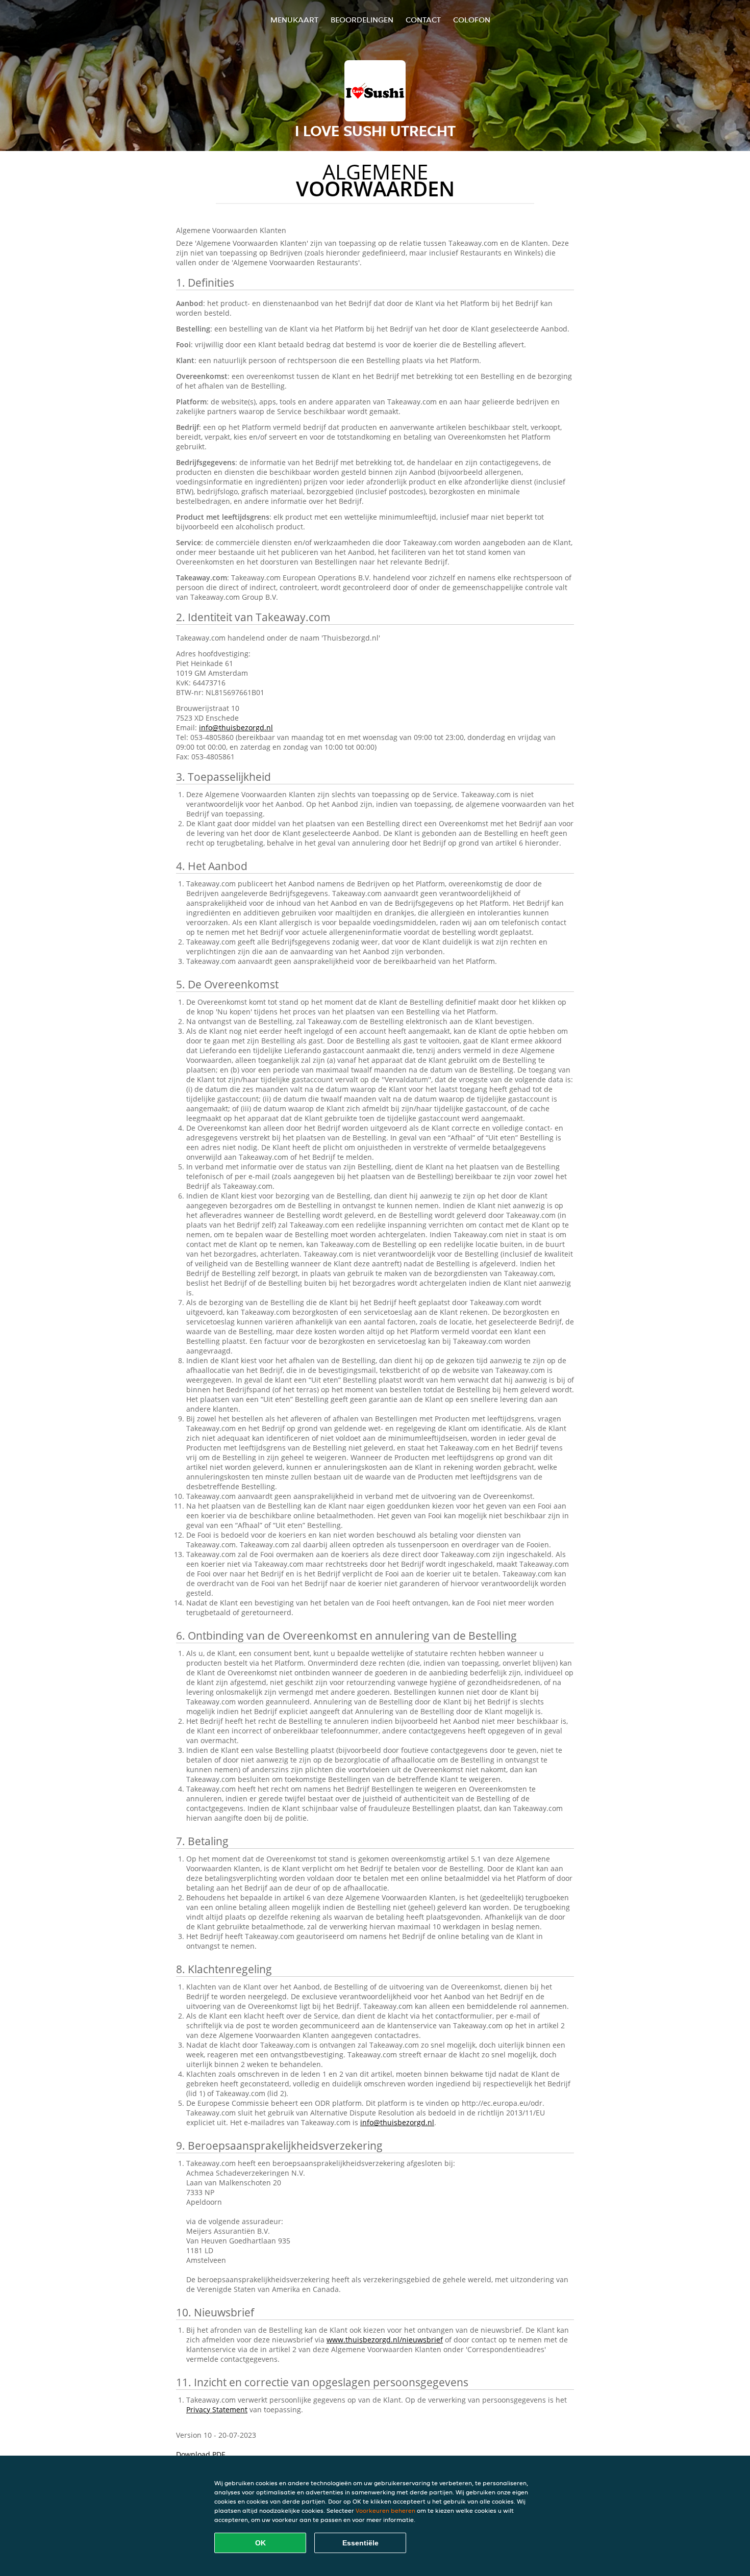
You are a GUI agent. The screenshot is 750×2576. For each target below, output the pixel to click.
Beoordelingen (362, 20)
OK (260, 2543)
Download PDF (201, 2454)
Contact (423, 20)
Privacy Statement (217, 2409)
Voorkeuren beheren (385, 2510)
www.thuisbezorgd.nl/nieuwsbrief (385, 2340)
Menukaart (294, 20)
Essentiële (360, 2543)
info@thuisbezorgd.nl (236, 728)
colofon (472, 20)
